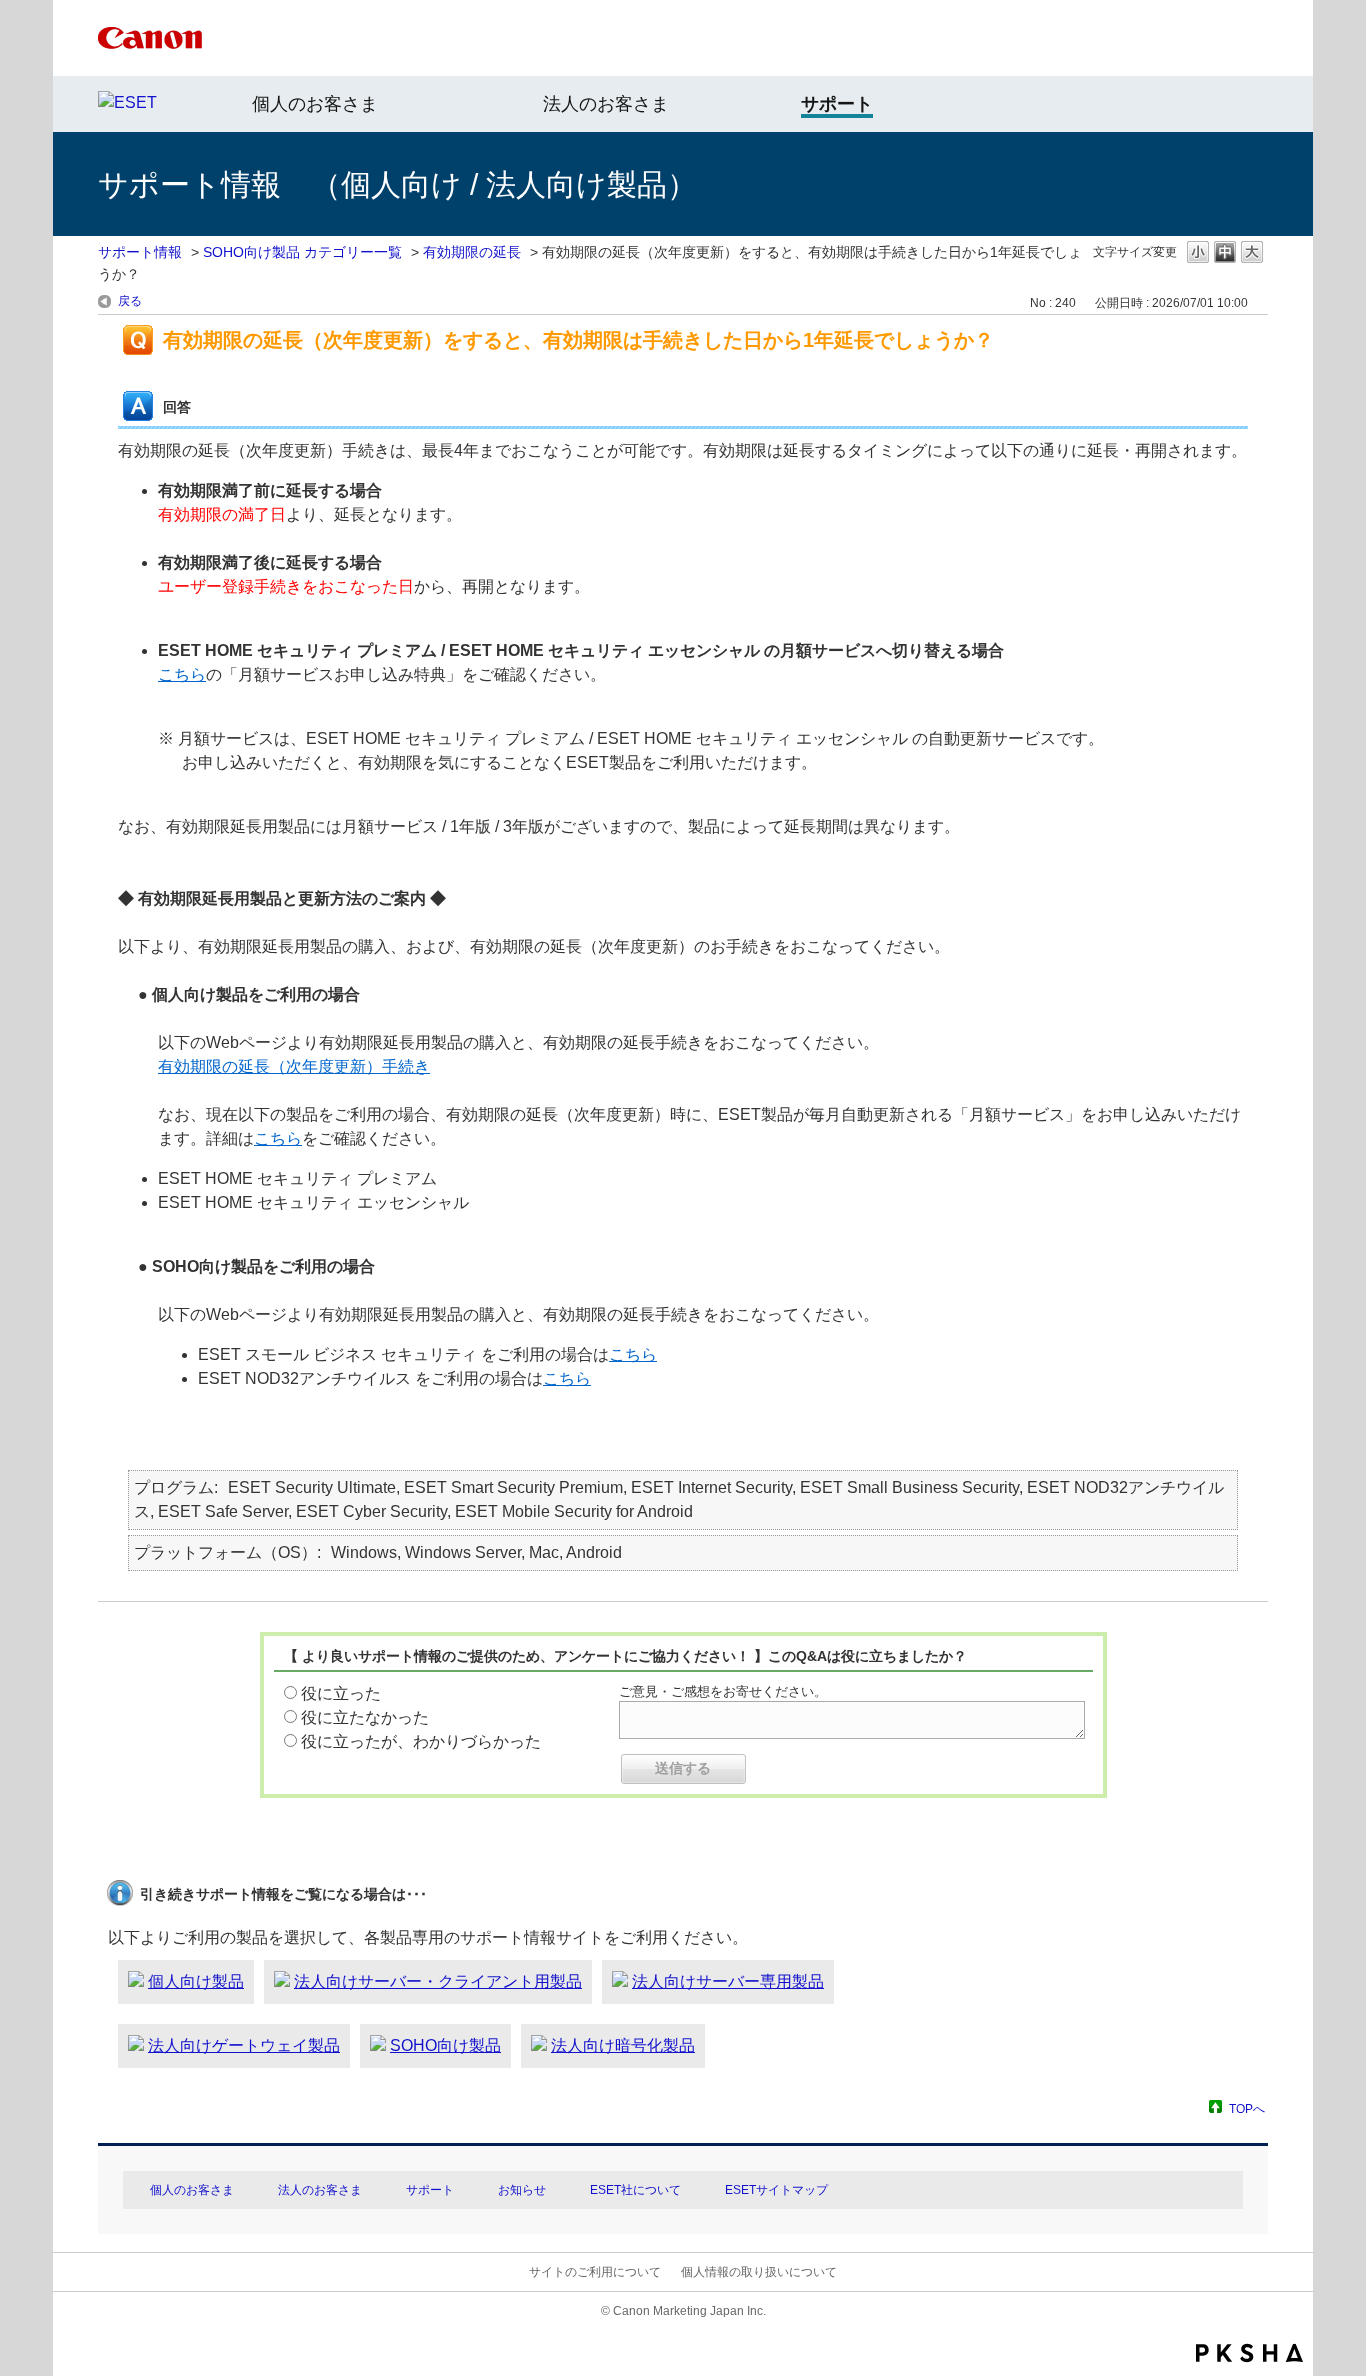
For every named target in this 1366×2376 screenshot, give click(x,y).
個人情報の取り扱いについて (759, 2272)
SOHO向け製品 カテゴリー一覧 (302, 252)
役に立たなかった (365, 1717)
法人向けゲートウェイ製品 (244, 2045)
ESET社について (635, 2190)
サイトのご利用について (595, 2272)
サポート (430, 2190)
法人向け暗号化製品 (623, 2045)
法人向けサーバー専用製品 (728, 1981)
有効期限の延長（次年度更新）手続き (294, 1066)
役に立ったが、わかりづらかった (421, 1741)
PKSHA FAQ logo (1249, 2353)
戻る (130, 301)
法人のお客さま (606, 104)
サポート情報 (140, 252)
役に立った (341, 1693)
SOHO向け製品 (445, 2045)
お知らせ (522, 2190)
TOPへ (1247, 2108)
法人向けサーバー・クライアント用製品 (438, 1981)
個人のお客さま (315, 104)
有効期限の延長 (472, 252)
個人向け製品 (196, 1981)
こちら (182, 674)
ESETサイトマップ (776, 2190)
